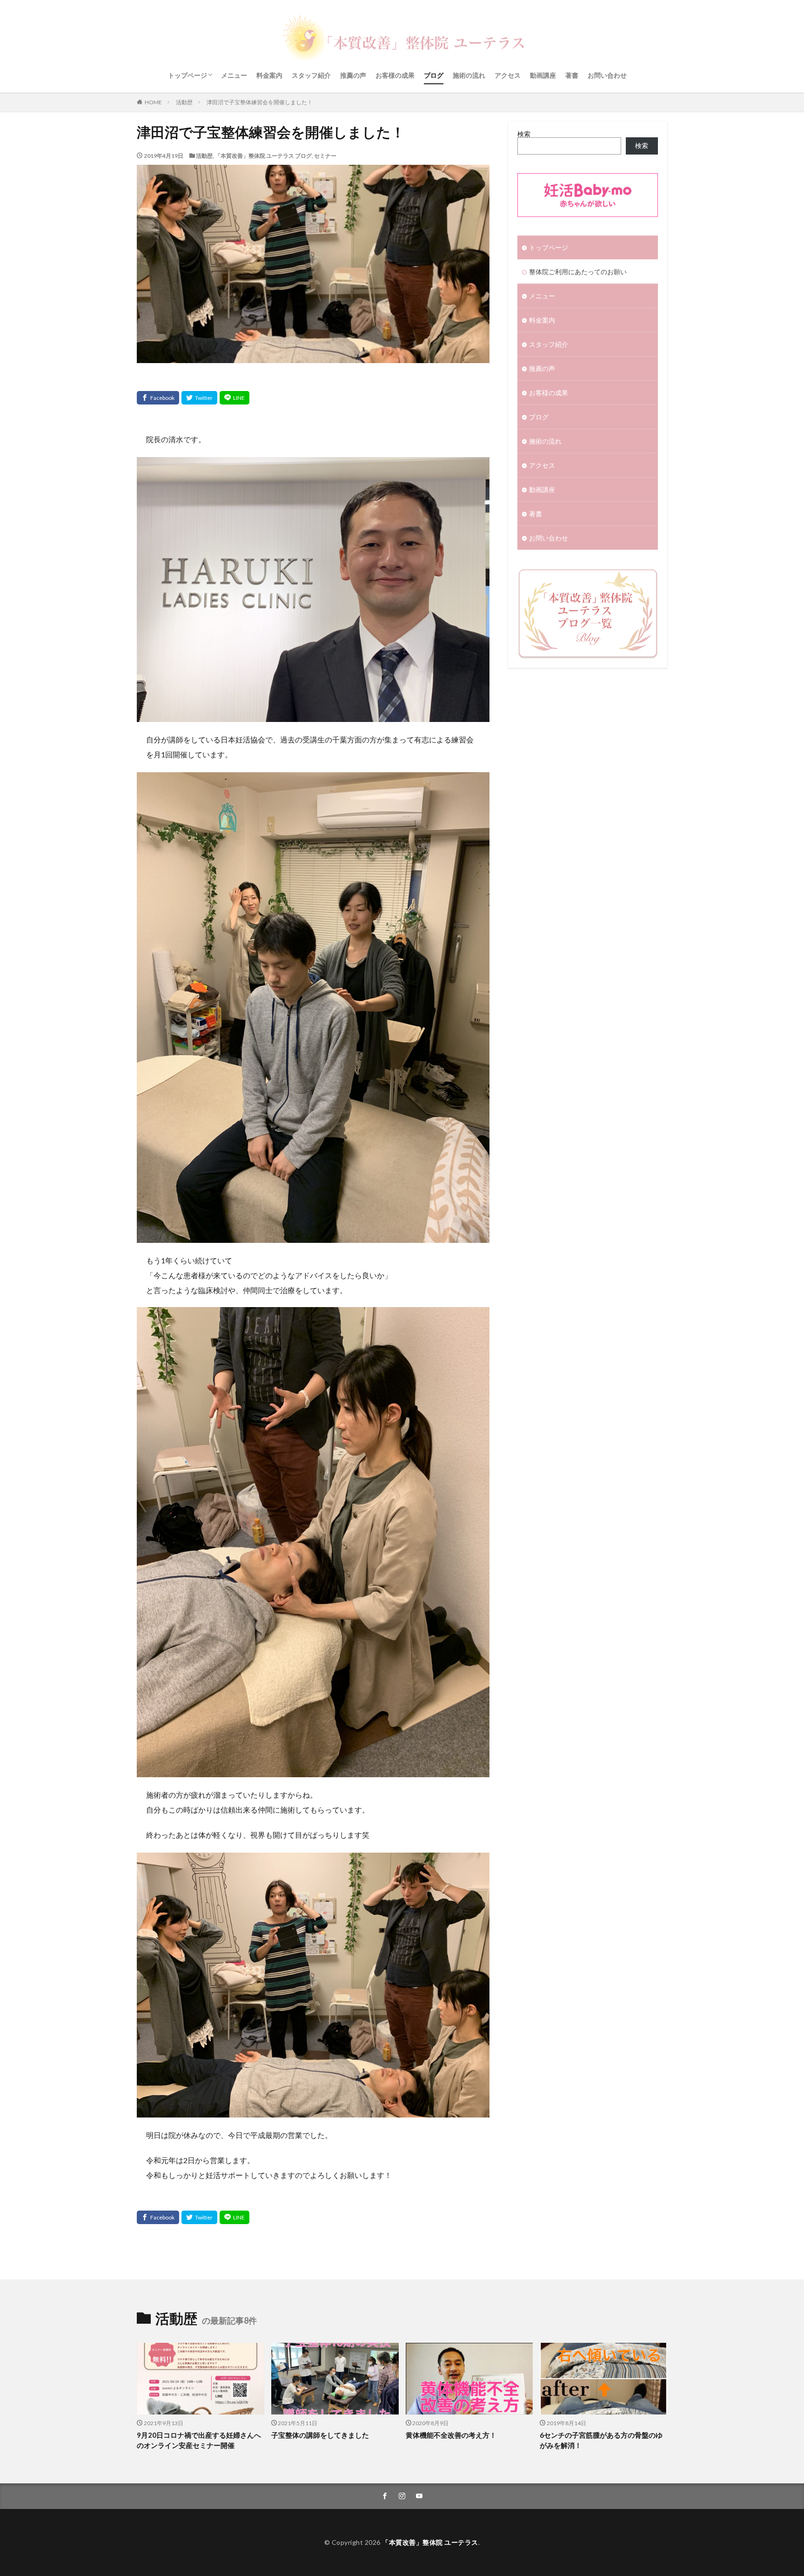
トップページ (188, 75)
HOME (153, 102)
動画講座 (543, 75)
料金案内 (269, 75)
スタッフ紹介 (311, 75)
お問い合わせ (607, 75)
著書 (572, 75)
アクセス (508, 75)
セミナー (325, 156)
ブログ (434, 75)
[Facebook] (158, 398)
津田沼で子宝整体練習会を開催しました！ (260, 102)
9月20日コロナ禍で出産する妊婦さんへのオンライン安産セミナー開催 (199, 2440)
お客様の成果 (395, 75)
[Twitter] (199, 398)
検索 (524, 134)
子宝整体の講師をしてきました (320, 2435)
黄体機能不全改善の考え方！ (451, 2435)
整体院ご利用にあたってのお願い (578, 272)
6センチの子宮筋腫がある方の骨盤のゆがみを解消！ (601, 2440)
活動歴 (184, 102)
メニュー (234, 75)
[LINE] (234, 398)
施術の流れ (469, 75)
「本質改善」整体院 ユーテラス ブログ (263, 156)
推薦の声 (353, 75)
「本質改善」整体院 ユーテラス (430, 2542)
